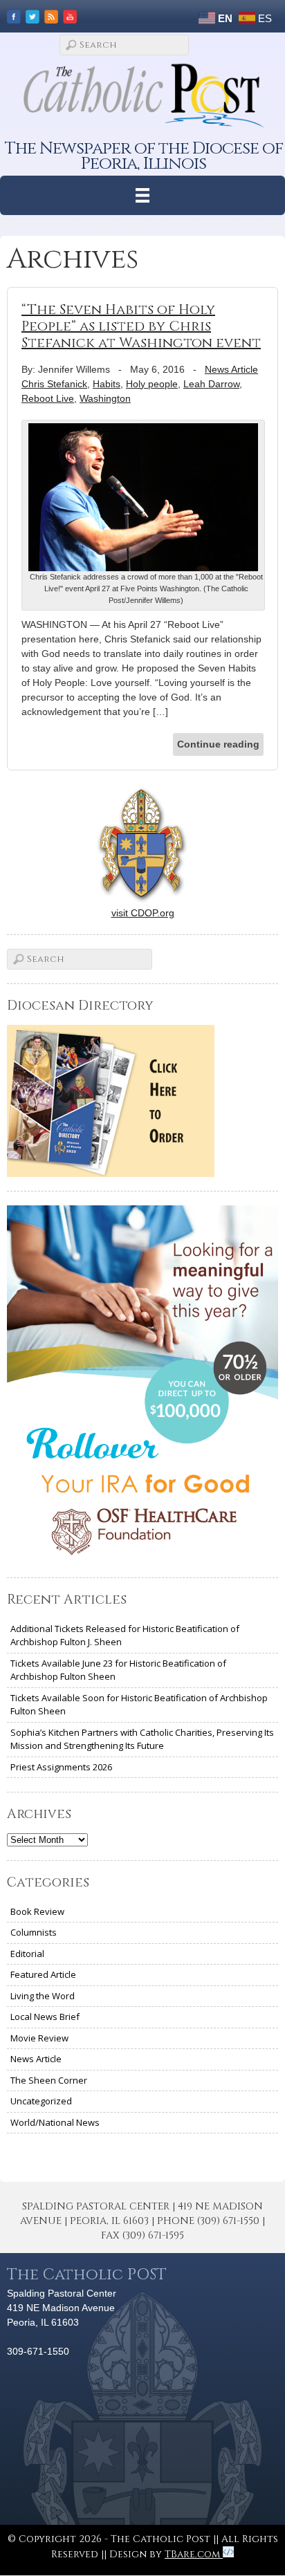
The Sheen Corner (49, 2080)
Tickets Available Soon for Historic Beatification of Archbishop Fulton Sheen (139, 1705)
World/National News (55, 2122)
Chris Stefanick (54, 384)
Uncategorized (41, 2101)
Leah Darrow (211, 384)
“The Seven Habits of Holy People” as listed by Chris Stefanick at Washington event (141, 326)
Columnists (34, 1932)
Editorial (27, 1954)
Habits (107, 384)
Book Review (37, 1911)
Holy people (152, 384)
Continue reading (218, 744)
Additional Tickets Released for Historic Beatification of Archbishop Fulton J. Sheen (125, 1636)
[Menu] (143, 195)
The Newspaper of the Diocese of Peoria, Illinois (144, 156)
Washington (105, 398)
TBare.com (194, 2554)
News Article (231, 369)
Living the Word (43, 1996)
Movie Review (39, 2038)
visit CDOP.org (143, 913)
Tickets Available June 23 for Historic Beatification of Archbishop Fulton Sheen (118, 1670)
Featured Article (43, 1974)
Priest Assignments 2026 (61, 1767)
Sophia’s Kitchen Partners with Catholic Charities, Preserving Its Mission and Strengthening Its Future (142, 1739)
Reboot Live (48, 398)
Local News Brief (45, 2017)
